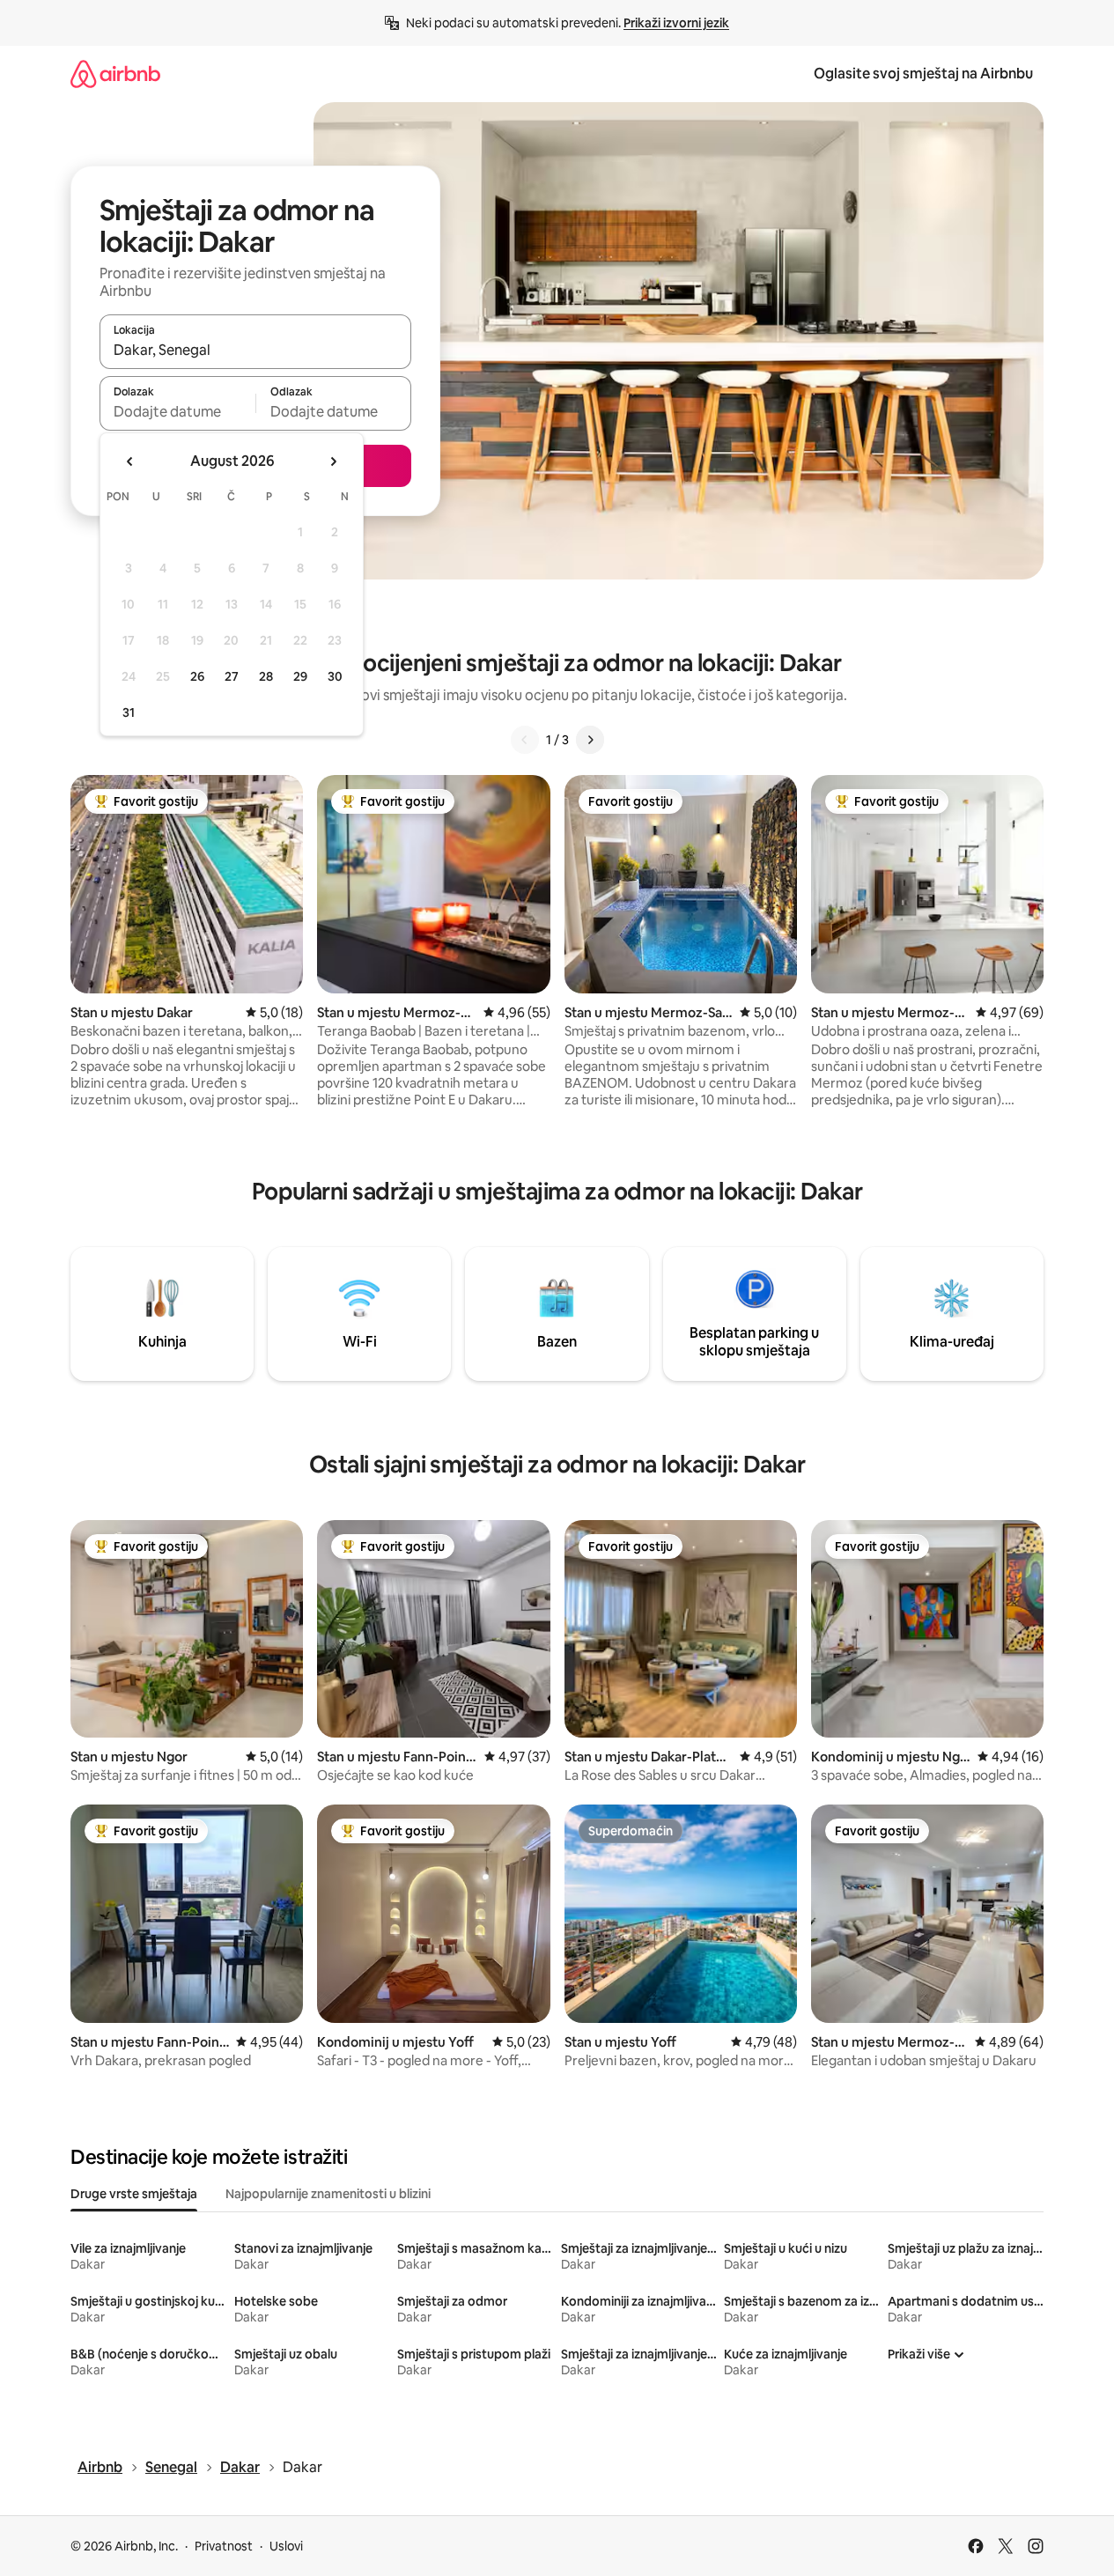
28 (266, 676)
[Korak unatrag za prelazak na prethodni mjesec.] (130, 461)
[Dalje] (590, 740)
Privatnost (224, 2546)
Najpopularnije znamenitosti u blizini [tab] (328, 2194)
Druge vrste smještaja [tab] (134, 2194)
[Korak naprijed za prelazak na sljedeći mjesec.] (333, 461)
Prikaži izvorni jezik (676, 23)
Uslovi (286, 2546)
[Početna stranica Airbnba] (115, 74)
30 (335, 676)
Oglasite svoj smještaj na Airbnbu (923, 74)
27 (232, 676)
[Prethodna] (525, 740)
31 (129, 712)
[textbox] (177, 411)
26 (197, 676)
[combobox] (255, 350)
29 (300, 676)
